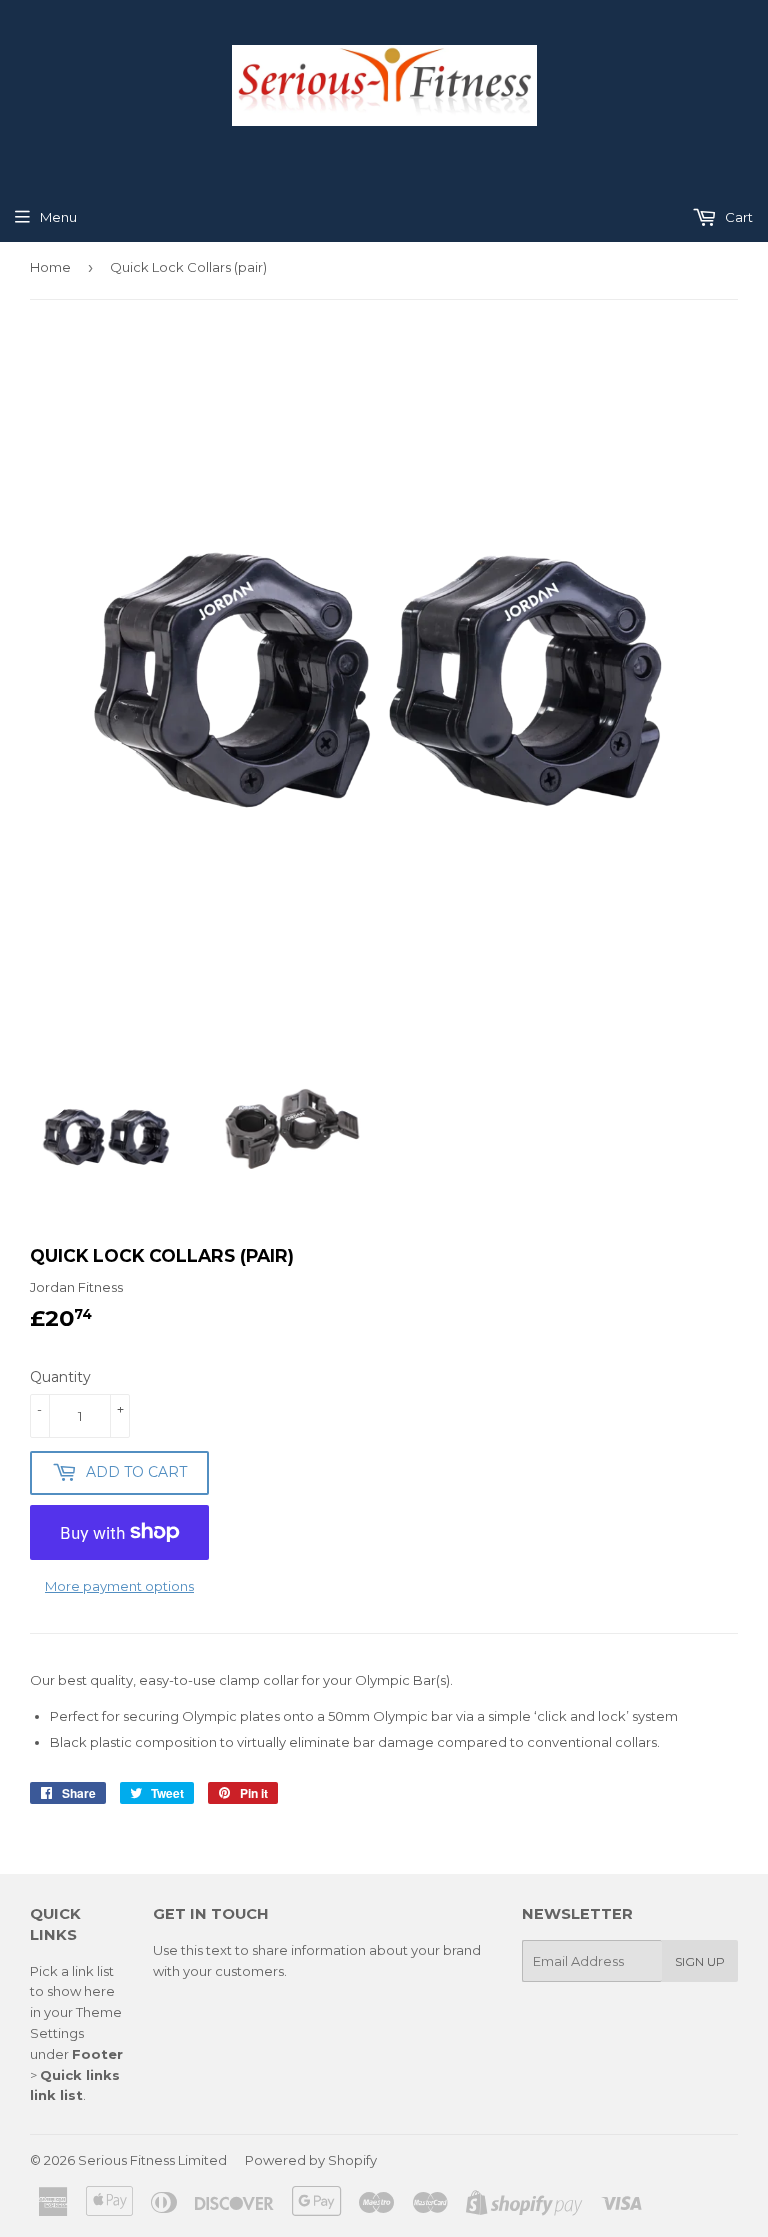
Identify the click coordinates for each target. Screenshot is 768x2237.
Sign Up (700, 1961)
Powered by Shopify (311, 2160)
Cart (737, 217)
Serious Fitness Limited (152, 2160)
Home (50, 267)
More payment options (119, 1586)
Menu (58, 217)
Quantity (60, 1377)
